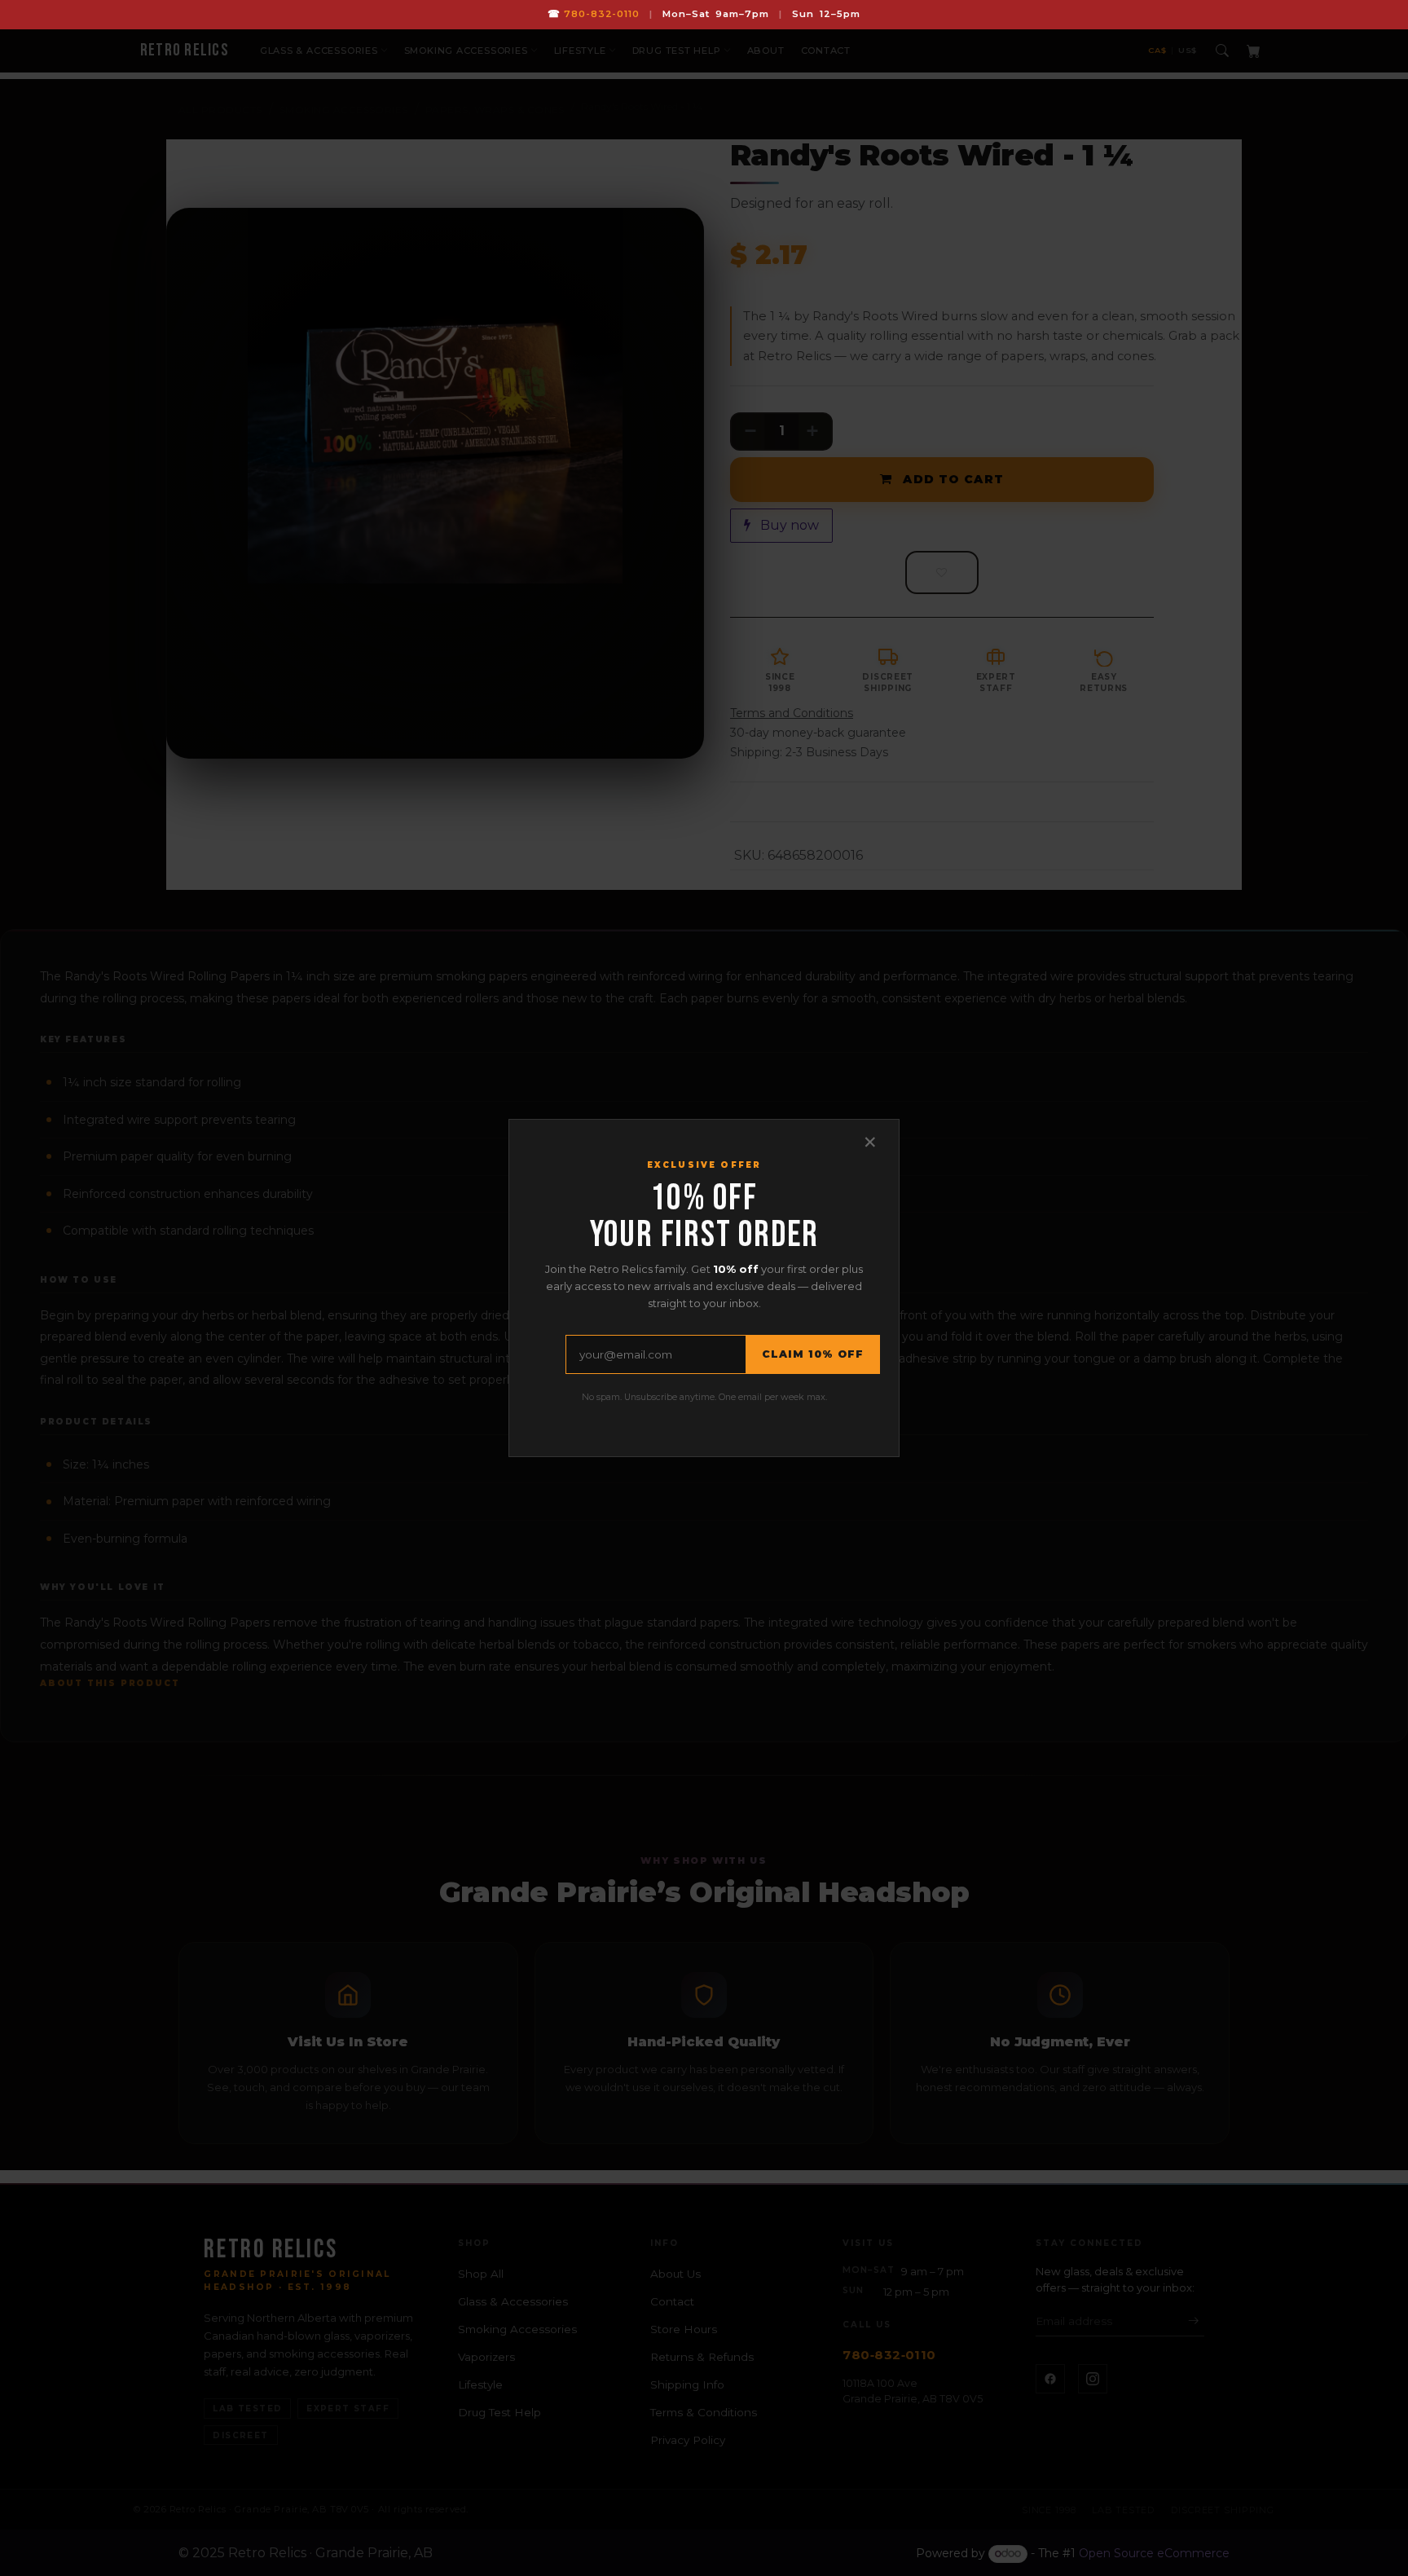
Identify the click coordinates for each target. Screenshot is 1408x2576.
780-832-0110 (602, 14)
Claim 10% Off (813, 1354)
